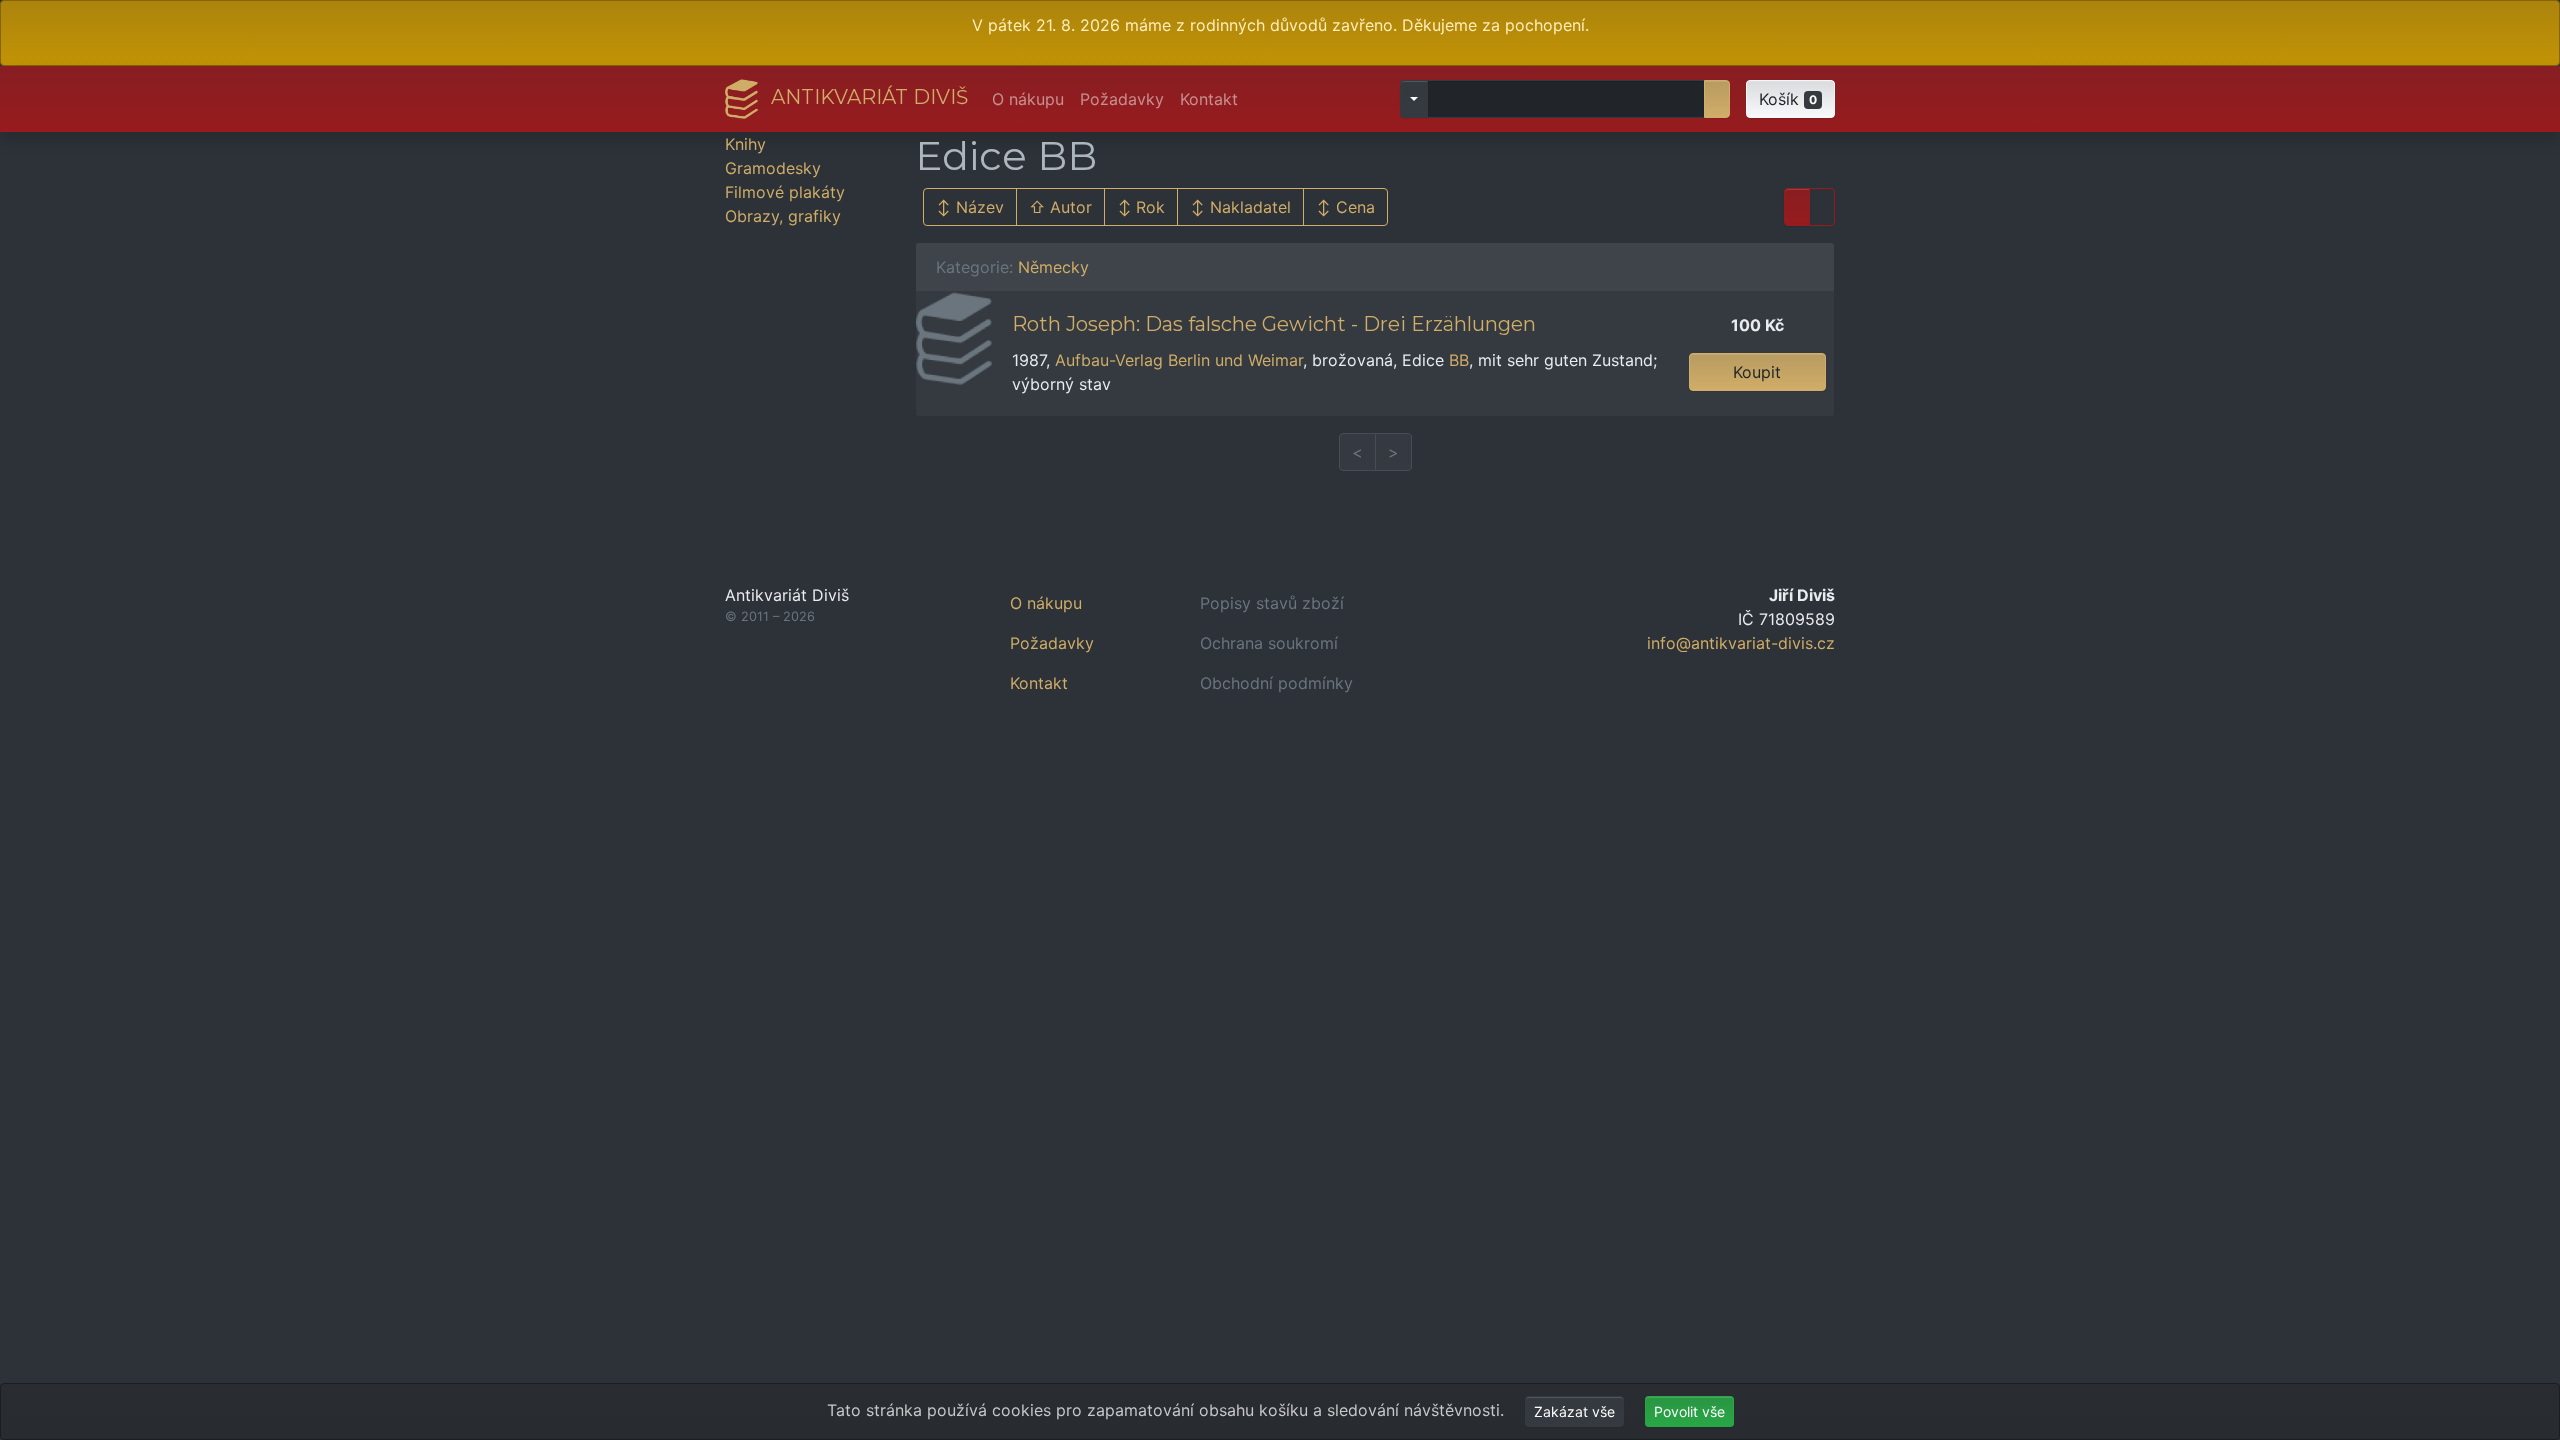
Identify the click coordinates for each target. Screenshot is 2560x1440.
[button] (1790, 99)
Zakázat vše (1574, 1411)
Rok (1150, 207)
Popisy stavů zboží (1272, 603)
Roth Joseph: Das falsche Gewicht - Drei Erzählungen (1274, 324)
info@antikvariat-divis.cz (1741, 643)
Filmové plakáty (785, 192)
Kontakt (1209, 99)
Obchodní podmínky (1276, 683)
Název (980, 207)
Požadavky (1122, 99)
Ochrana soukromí (1269, 643)
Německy (1053, 267)
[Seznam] (1797, 207)
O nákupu (1028, 99)
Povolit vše (1689, 1411)
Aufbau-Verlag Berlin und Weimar (1179, 360)
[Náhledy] (1822, 207)
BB (1459, 360)
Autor (1071, 207)
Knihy (745, 144)
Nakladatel (1250, 207)
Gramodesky (773, 168)
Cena (1355, 207)
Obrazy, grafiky (783, 216)
